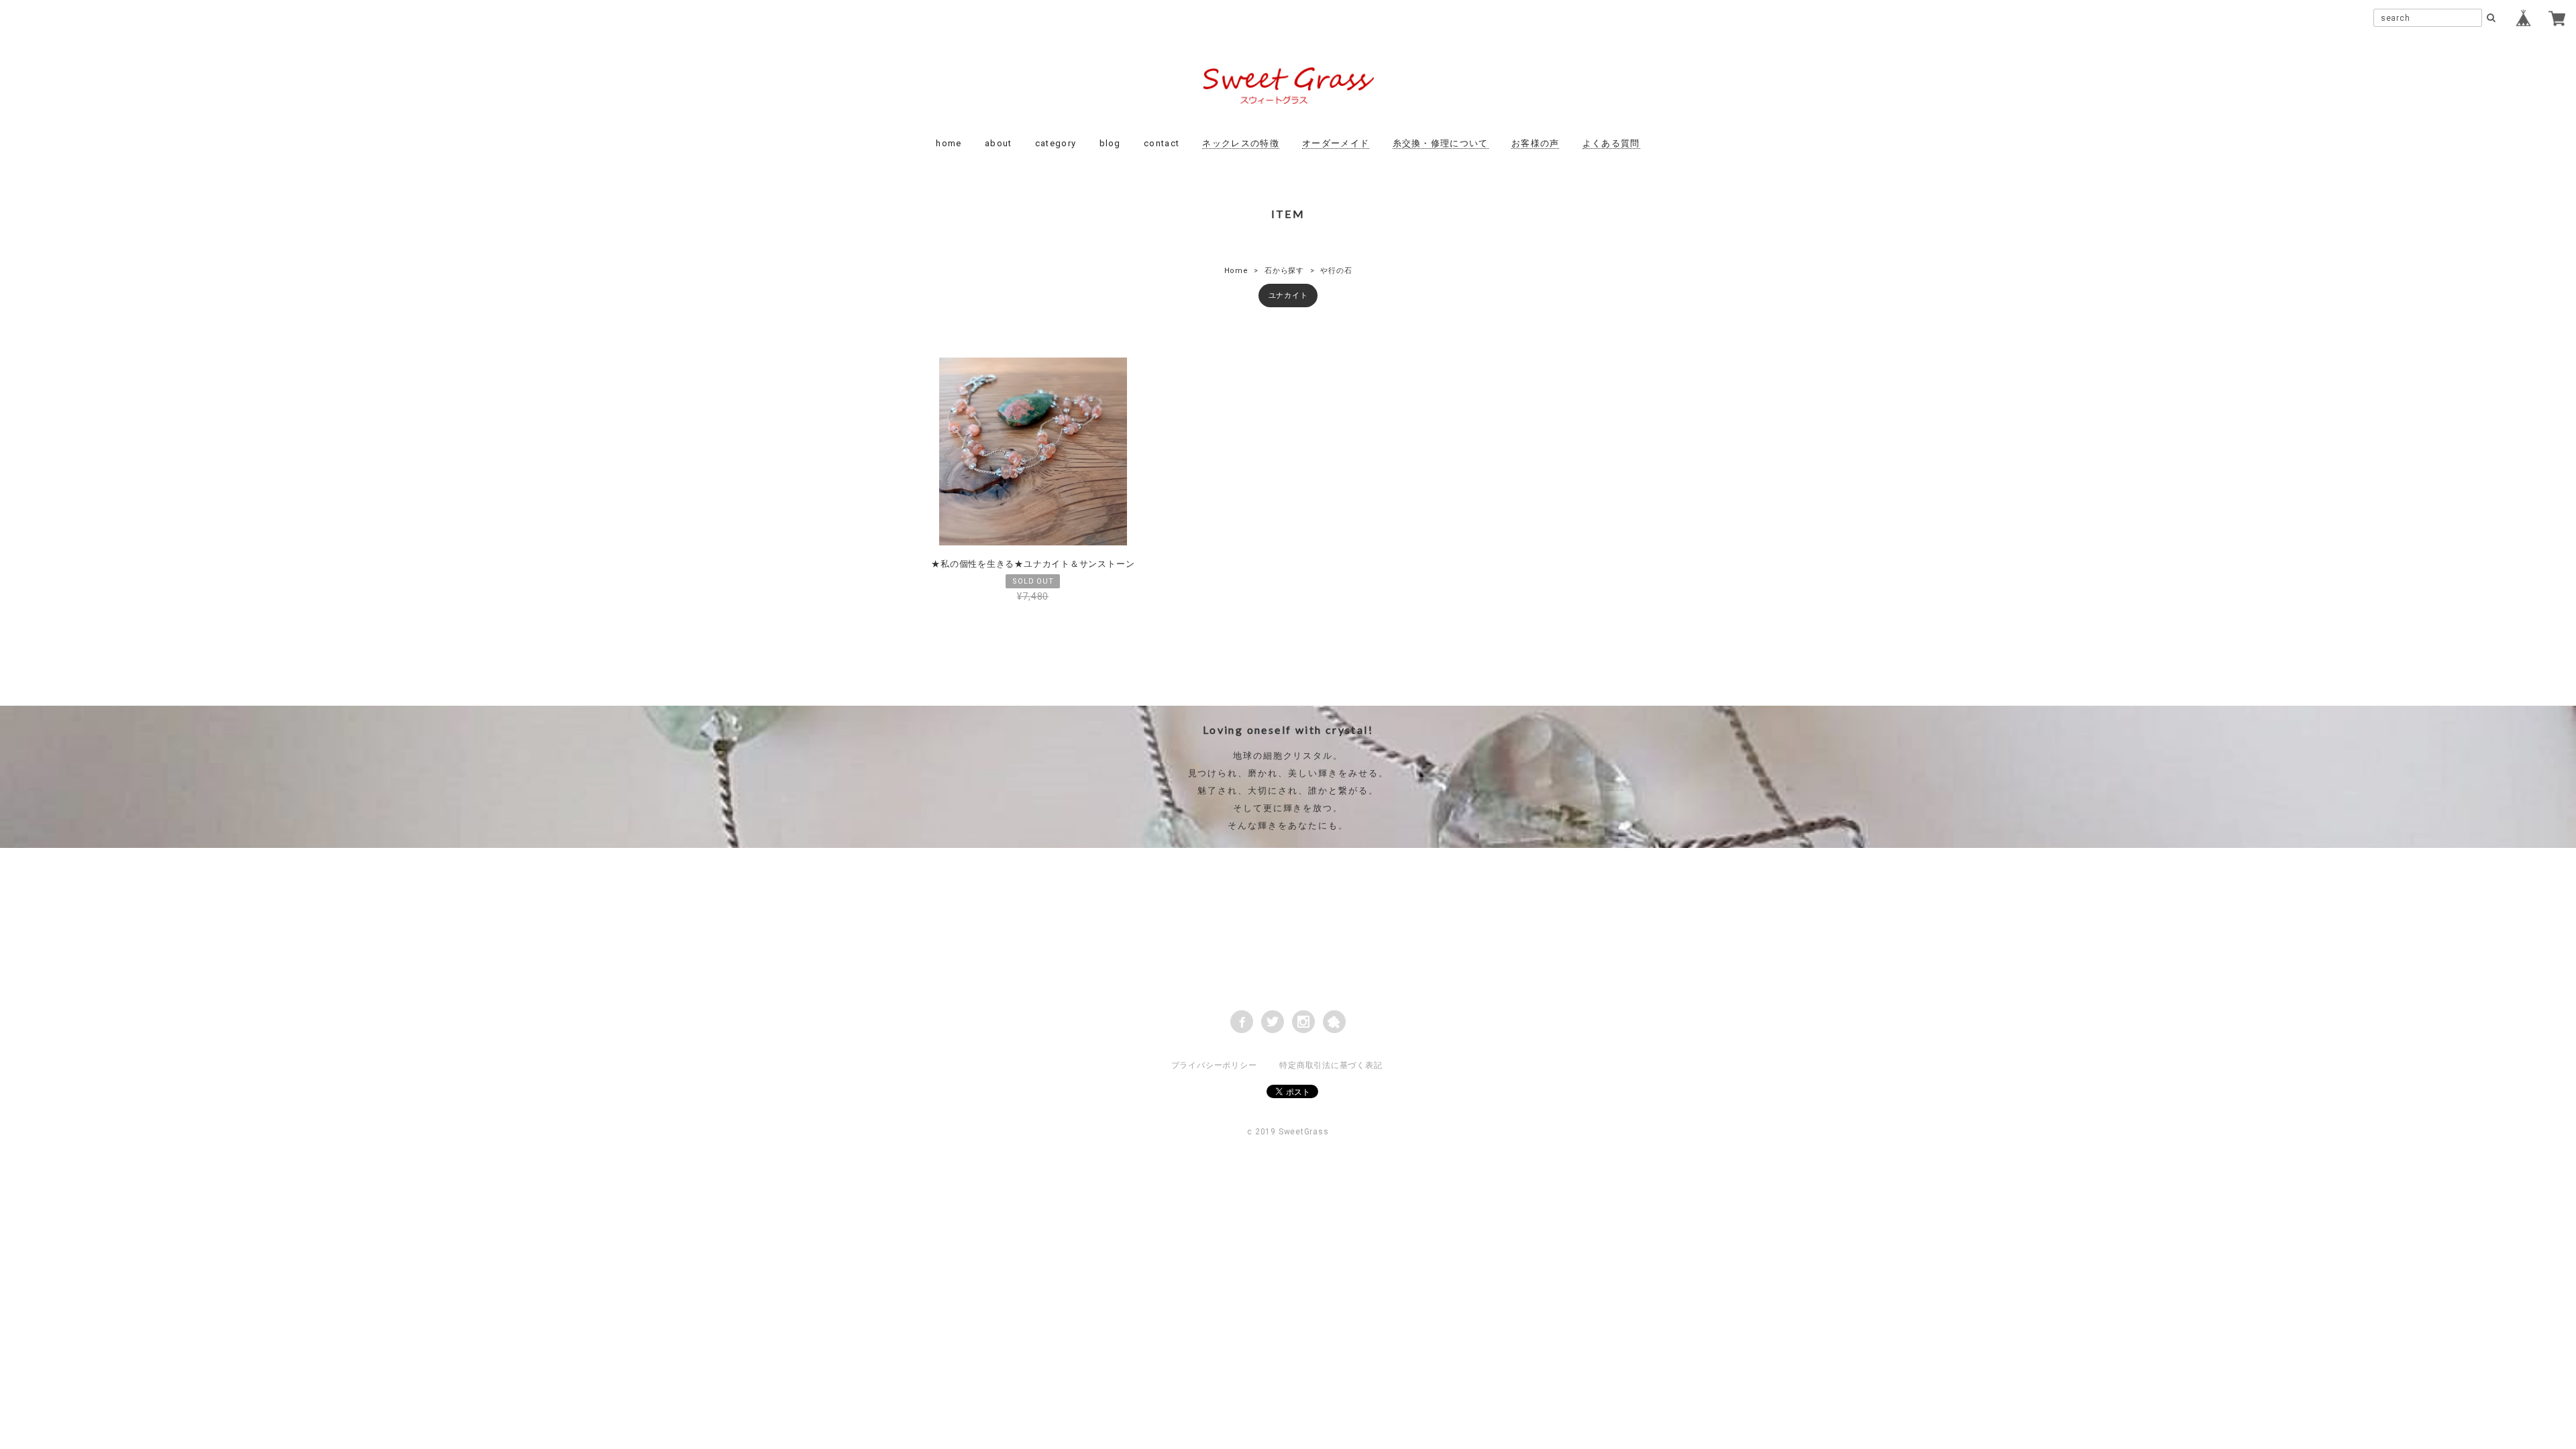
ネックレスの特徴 (1240, 143)
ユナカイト (1288, 296)
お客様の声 (1536, 143)
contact (1162, 143)
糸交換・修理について (1441, 143)
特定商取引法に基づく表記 (1331, 1065)
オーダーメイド (1336, 143)
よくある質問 (1611, 143)
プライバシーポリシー (1214, 1065)
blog (1110, 143)
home (949, 143)
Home (1236, 271)
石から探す (1284, 271)
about (999, 143)
